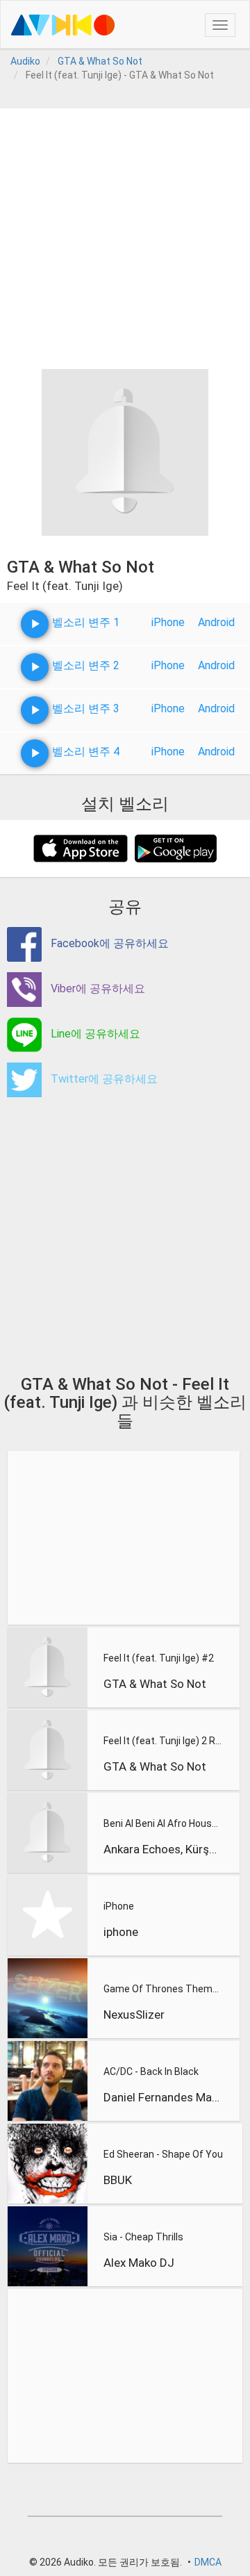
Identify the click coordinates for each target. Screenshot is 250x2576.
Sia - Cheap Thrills (143, 2237)
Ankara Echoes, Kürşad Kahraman (162, 1849)
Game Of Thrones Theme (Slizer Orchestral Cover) (162, 1989)
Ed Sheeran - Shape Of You (163, 2154)
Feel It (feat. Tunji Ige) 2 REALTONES (162, 1741)
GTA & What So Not (155, 1684)
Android (216, 622)
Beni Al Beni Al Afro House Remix (162, 1823)
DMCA (208, 2562)
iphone (121, 1932)
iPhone (168, 622)
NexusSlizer (134, 2015)
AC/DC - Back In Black (151, 2072)
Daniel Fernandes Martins (162, 2097)
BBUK (118, 2180)
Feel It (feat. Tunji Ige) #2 (159, 1658)
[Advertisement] (125, 233)
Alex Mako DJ (139, 2263)
